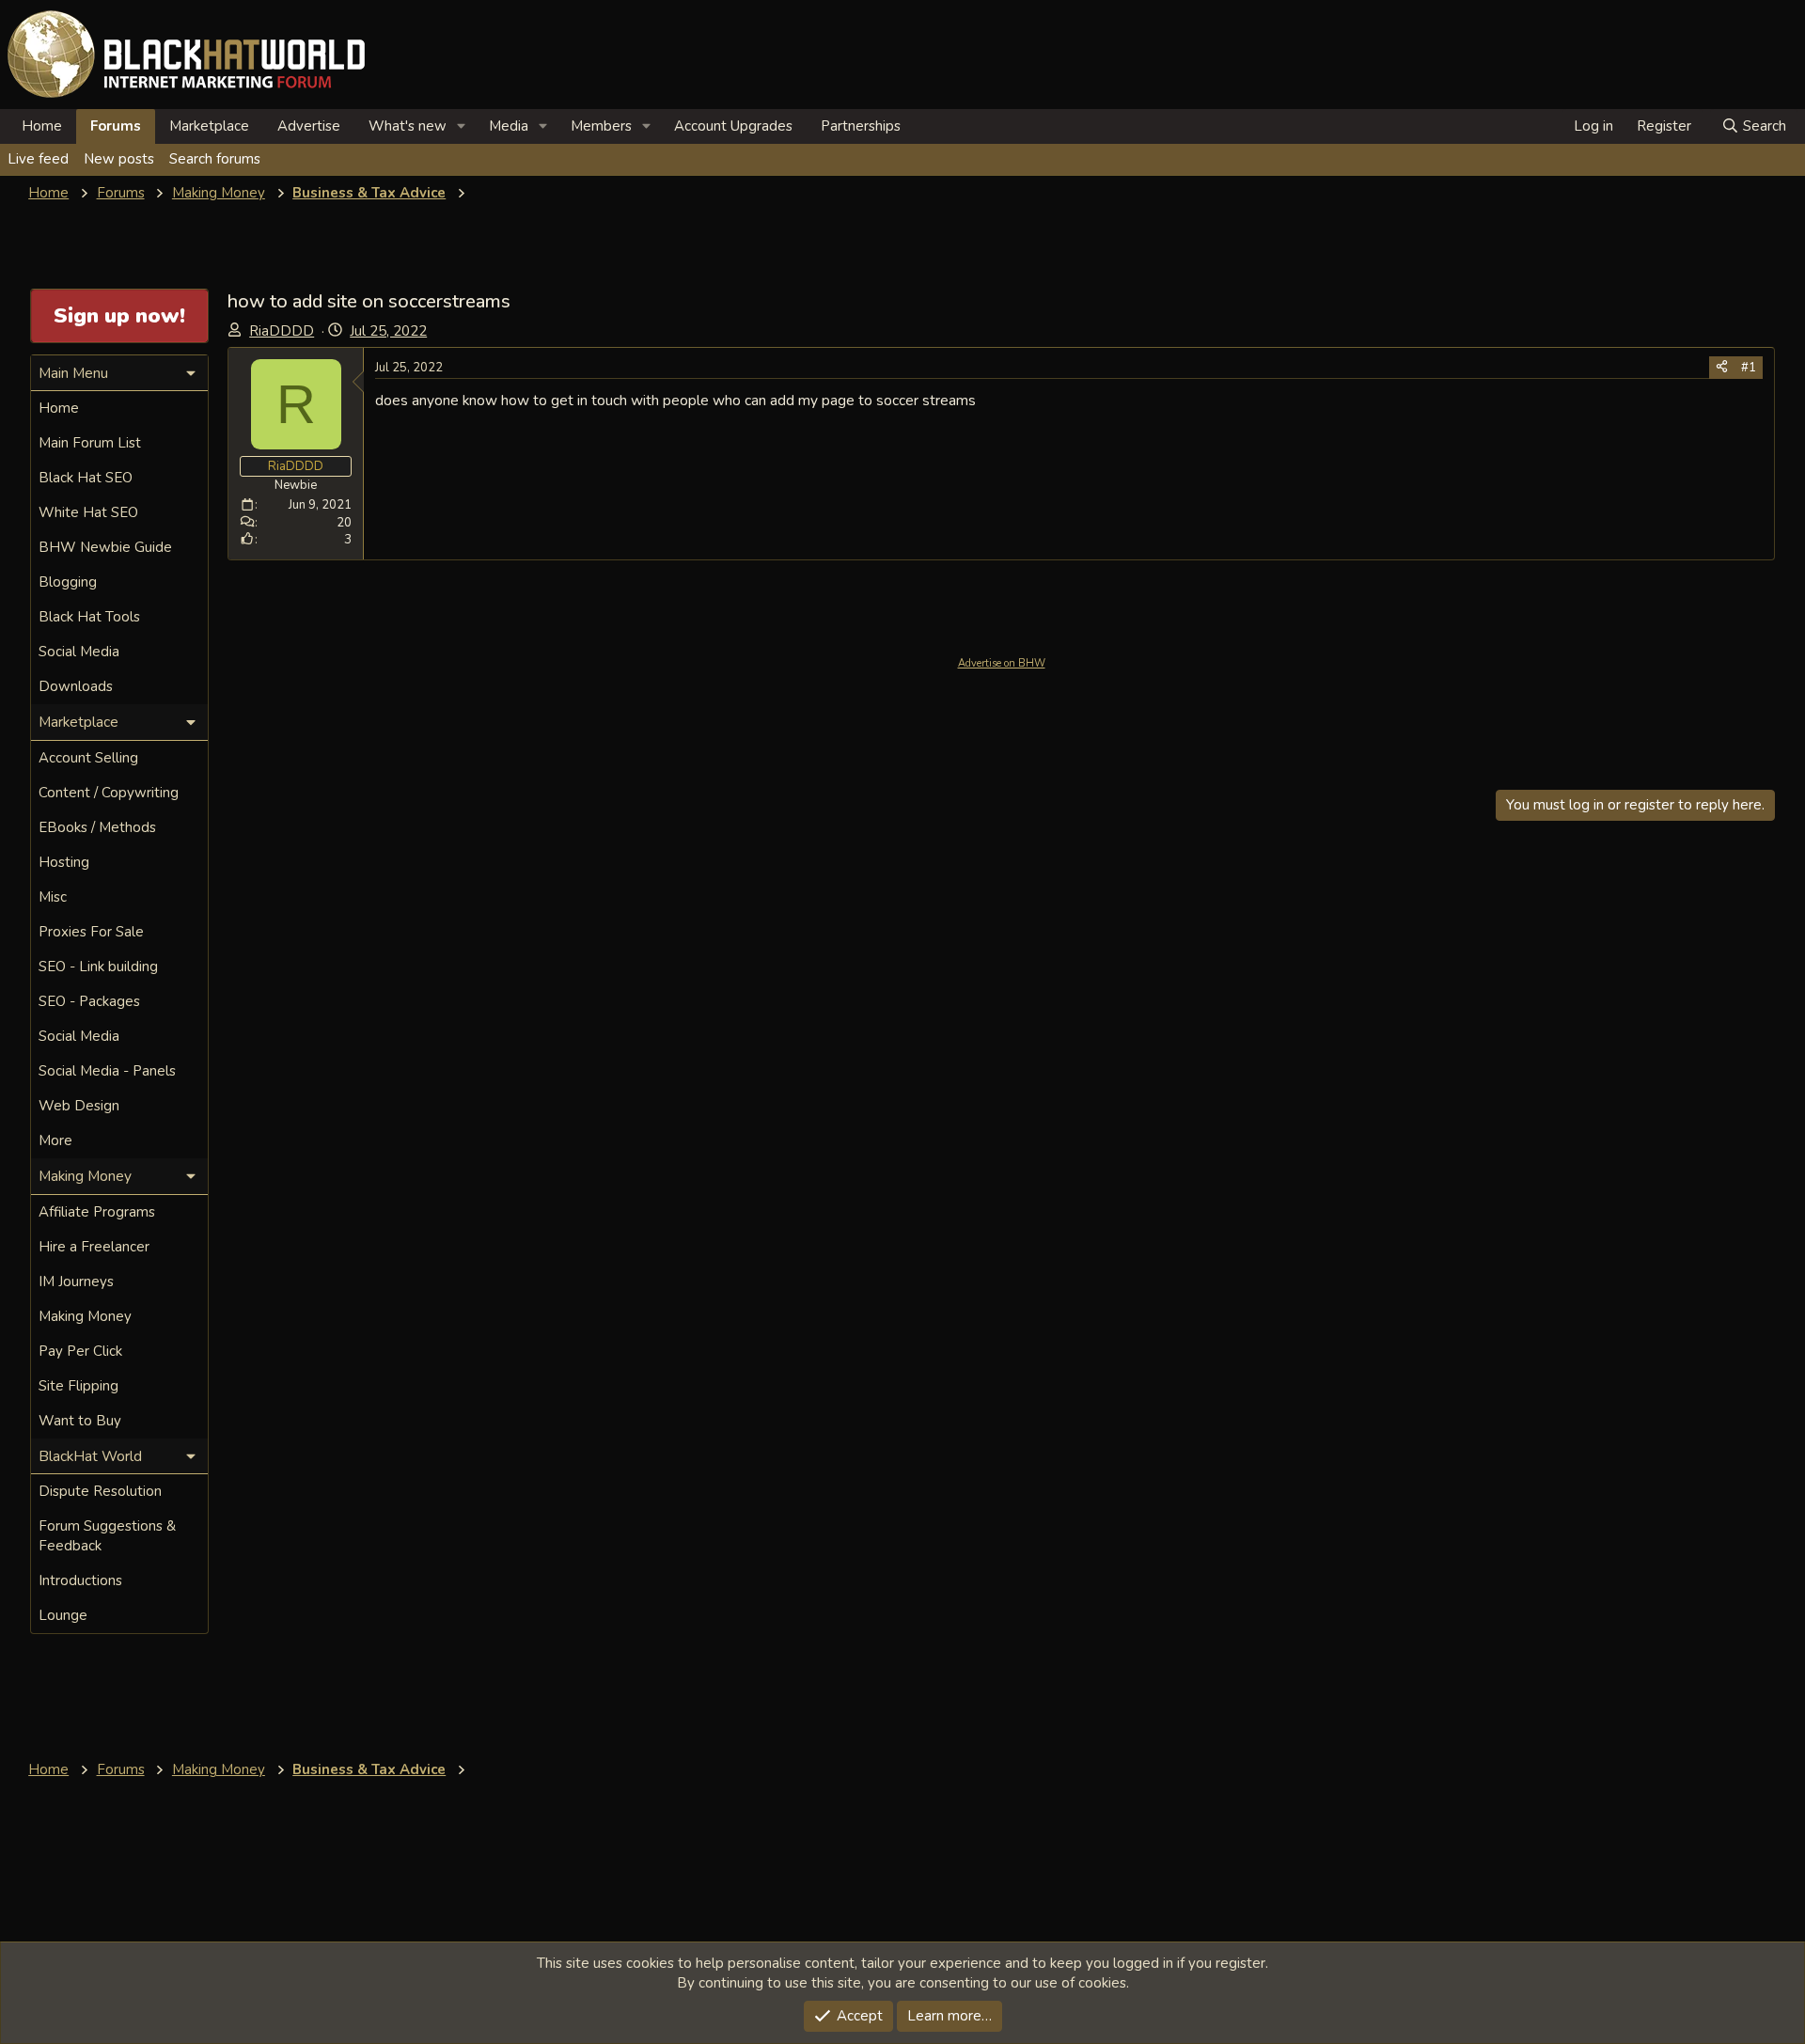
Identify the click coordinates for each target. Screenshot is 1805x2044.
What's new (408, 126)
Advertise (309, 126)
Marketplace (209, 126)
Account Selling (88, 758)
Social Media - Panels (107, 1071)
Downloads (76, 686)
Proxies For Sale (91, 932)
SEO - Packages (89, 1001)
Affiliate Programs (97, 1212)
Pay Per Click (80, 1351)
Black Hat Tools (89, 617)
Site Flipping (78, 1386)
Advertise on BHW (1002, 663)
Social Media (79, 652)
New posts (119, 159)
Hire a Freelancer (94, 1247)
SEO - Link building (98, 967)
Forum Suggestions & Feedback (107, 1536)
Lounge (63, 1615)
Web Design (79, 1106)
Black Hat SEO (86, 478)
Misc (53, 897)
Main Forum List (90, 443)
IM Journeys (76, 1281)
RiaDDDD (282, 331)
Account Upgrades (733, 126)
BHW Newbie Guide (105, 547)
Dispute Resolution (100, 1491)
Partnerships (861, 126)
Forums (116, 126)
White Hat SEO (88, 512)
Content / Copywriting (109, 793)
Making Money (85, 1316)
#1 (1749, 368)
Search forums (215, 159)
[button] (462, 126)
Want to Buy (80, 1421)
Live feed (38, 159)
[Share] (1722, 368)
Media (509, 126)
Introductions (80, 1580)
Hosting (64, 862)
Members (601, 126)
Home (42, 126)
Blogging (68, 582)
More (55, 1140)
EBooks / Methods (97, 827)
